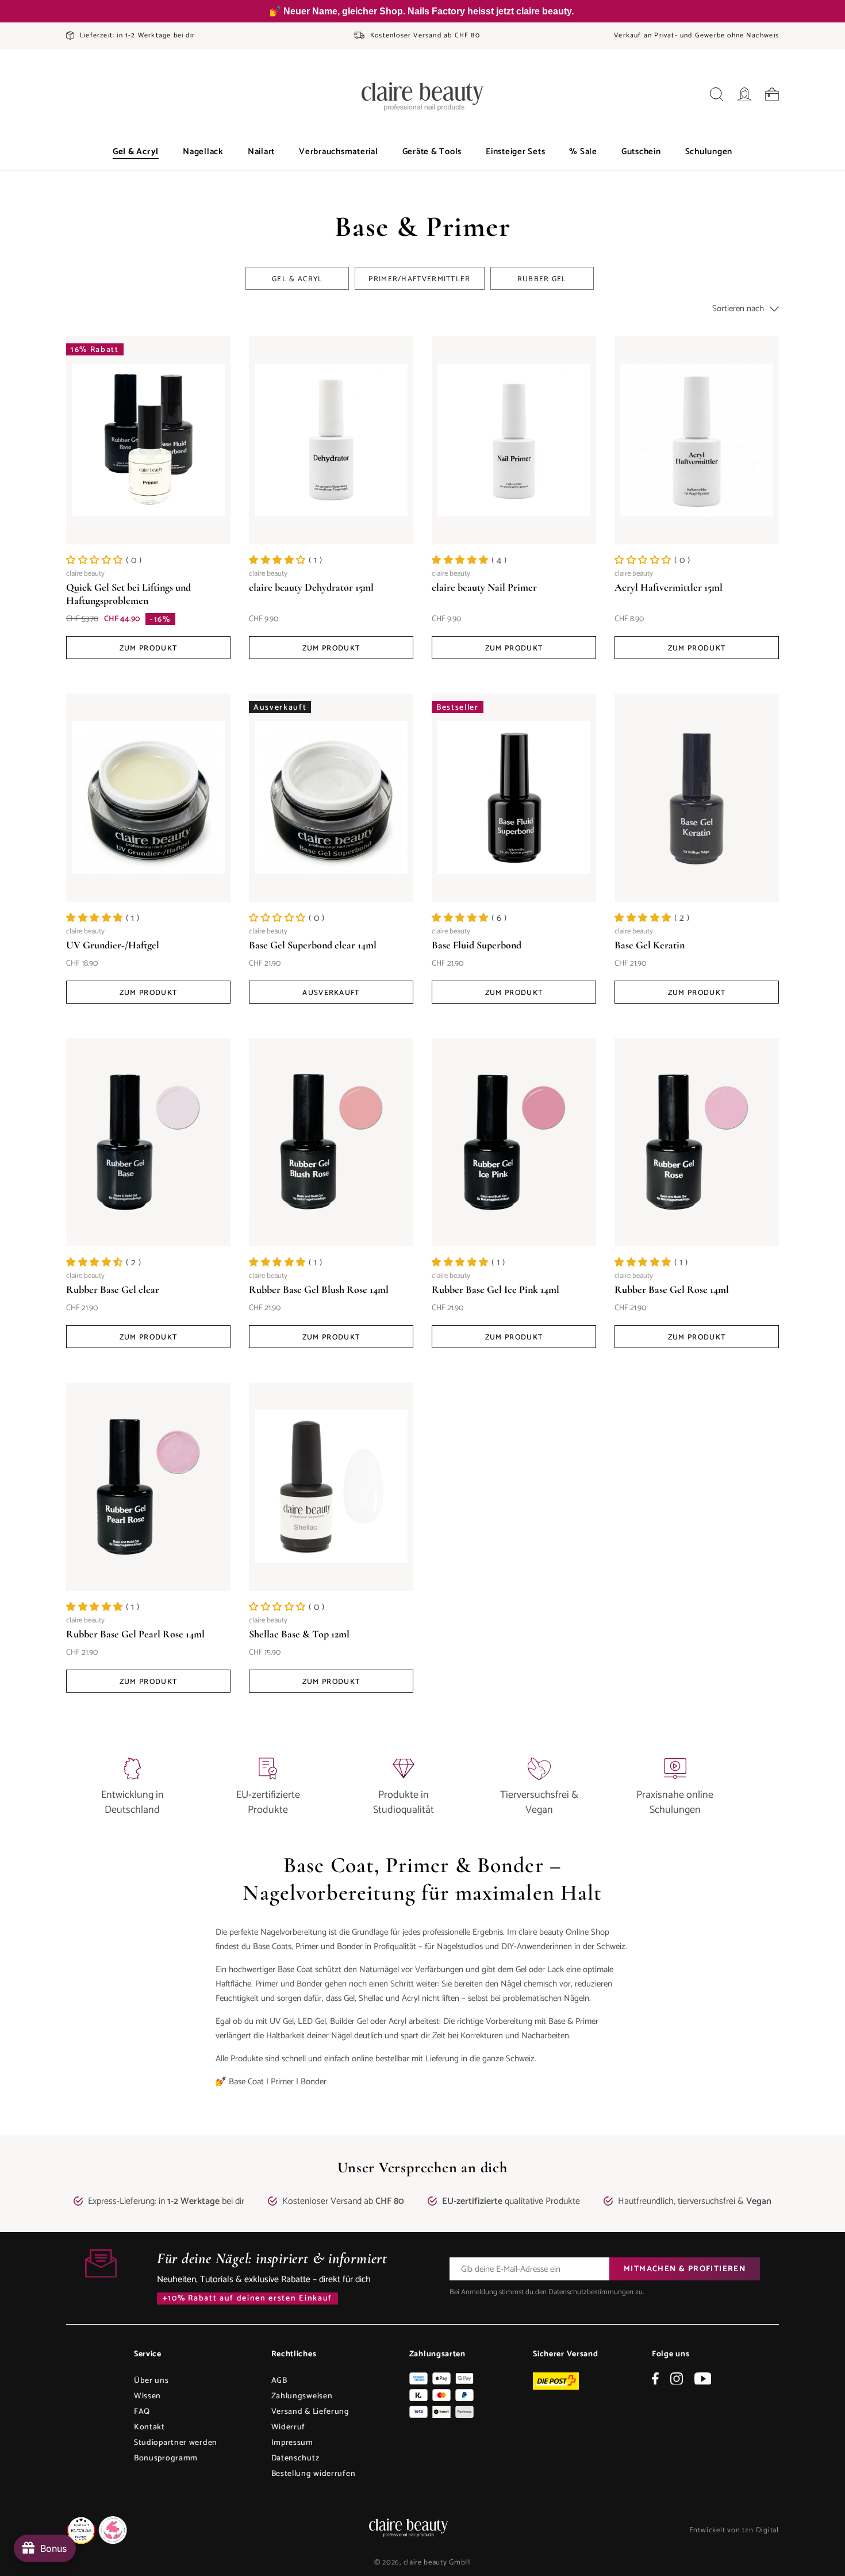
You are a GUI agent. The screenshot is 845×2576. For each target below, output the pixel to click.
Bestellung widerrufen (314, 2474)
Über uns (151, 2381)
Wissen (147, 2396)
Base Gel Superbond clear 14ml (313, 945)
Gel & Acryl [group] (297, 279)
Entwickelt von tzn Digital (734, 2530)
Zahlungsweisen (302, 2396)
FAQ (142, 2412)
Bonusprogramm (166, 2458)
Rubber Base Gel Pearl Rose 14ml (135, 1634)
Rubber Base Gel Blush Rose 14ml (319, 1289)
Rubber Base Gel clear (113, 1289)
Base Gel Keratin (650, 945)
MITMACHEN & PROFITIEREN (685, 2269)
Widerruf (289, 2427)
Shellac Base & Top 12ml (299, 1634)
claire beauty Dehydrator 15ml (311, 587)
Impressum (292, 2443)
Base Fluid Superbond (477, 945)
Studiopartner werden (176, 2443)
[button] (136, 152)
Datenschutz (295, 2458)
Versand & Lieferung (310, 2412)
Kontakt (149, 2427)
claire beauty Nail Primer (484, 587)
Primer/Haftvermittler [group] (419, 279)
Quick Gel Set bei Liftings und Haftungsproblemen (128, 594)
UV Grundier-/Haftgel (113, 945)
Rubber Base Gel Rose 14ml (672, 1289)
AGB (279, 2381)
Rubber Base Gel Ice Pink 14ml (496, 1289)
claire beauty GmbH (437, 2562)
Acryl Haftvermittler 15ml (669, 587)
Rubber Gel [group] (542, 279)
